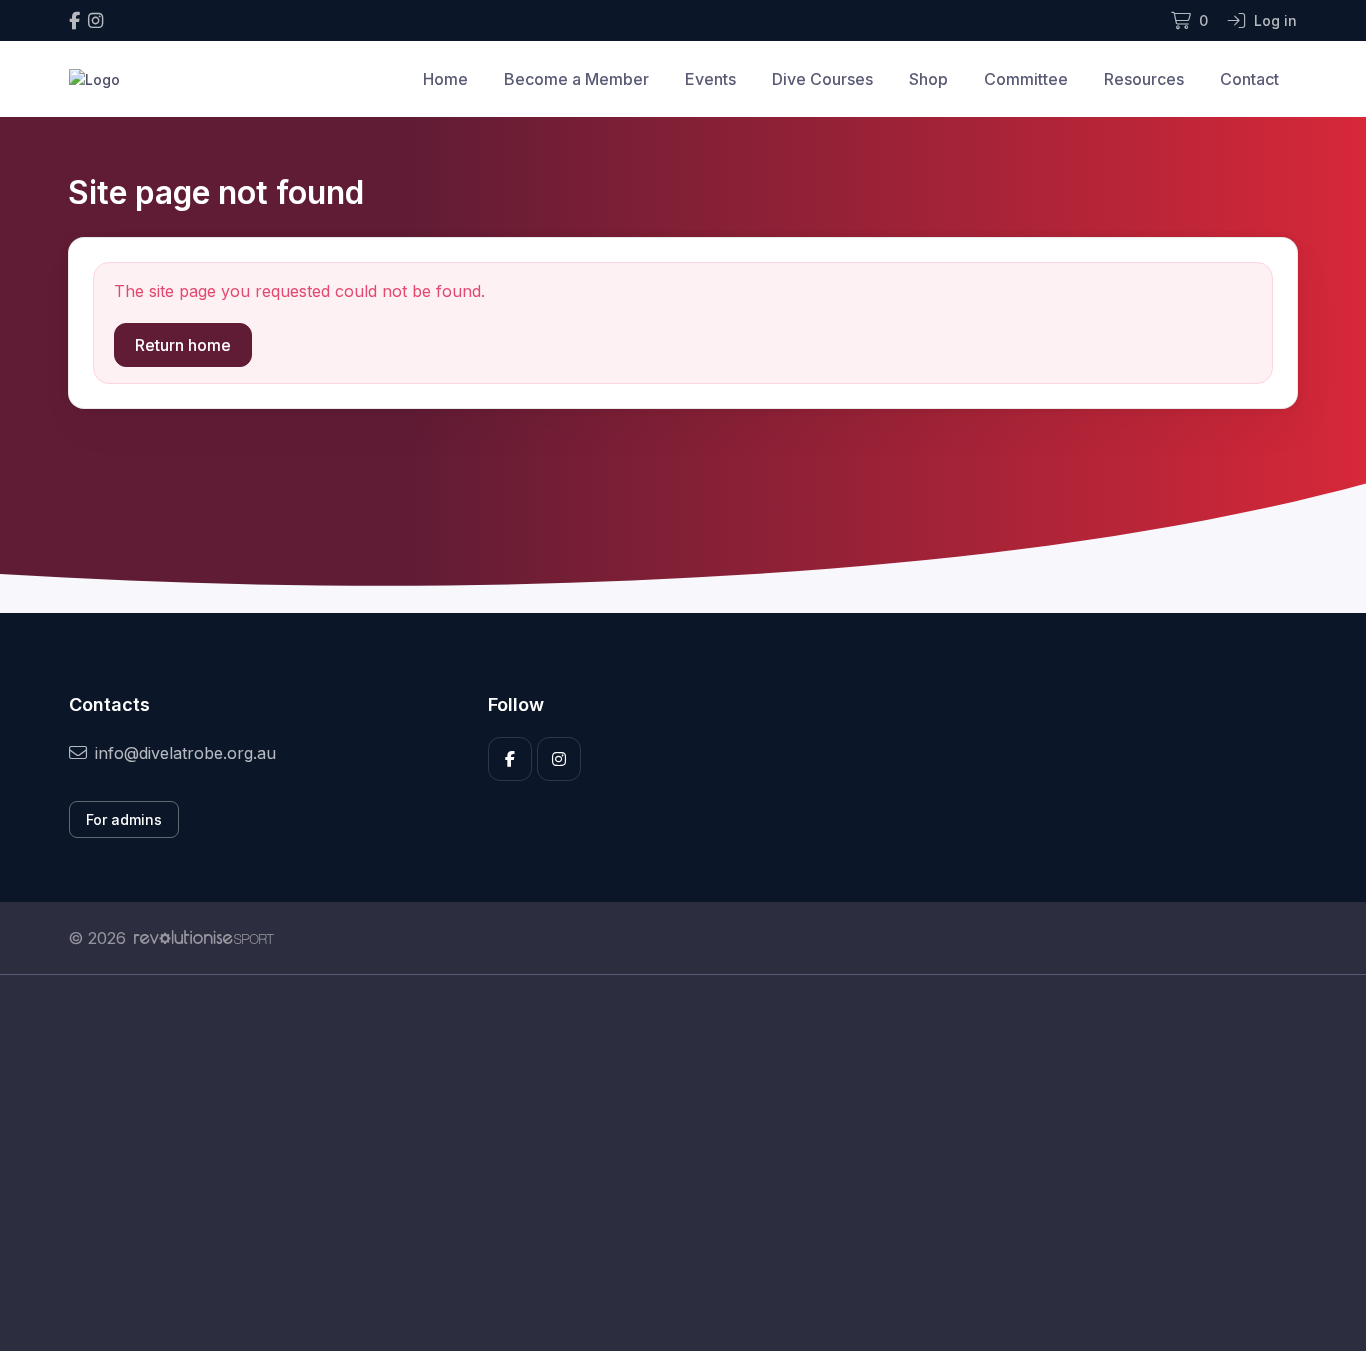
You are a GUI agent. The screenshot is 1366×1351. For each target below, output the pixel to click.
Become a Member (576, 79)
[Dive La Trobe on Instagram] (95, 20)
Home (445, 79)
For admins (124, 819)
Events (710, 79)
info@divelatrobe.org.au (185, 753)
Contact (1249, 79)
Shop (928, 79)
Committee (1026, 79)
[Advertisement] (668, 1163)
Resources (1144, 79)
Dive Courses (822, 79)
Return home (183, 345)
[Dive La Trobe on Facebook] (74, 20)
